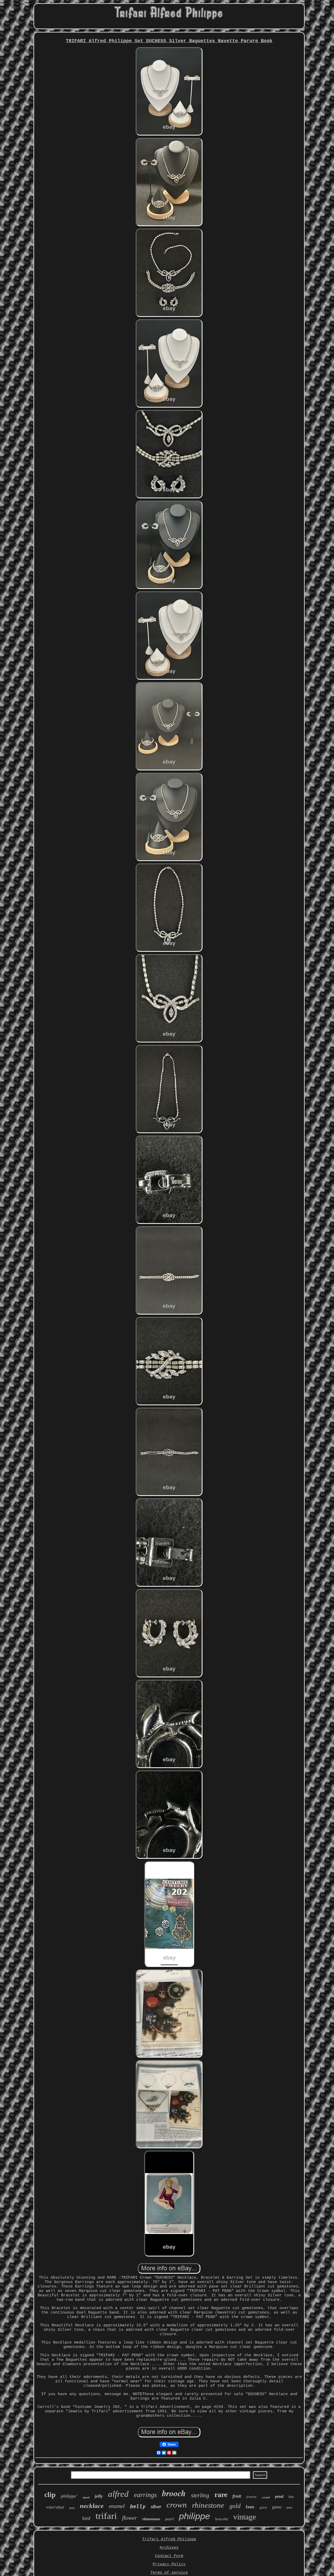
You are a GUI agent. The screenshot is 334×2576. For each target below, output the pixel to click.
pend (279, 2496)
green (277, 2507)
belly (138, 2506)
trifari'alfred (55, 2507)
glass (263, 2507)
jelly (99, 2496)
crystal (266, 2497)
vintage (245, 2517)
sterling (200, 2495)
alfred (118, 2494)
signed (86, 2497)
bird (86, 2518)
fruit (237, 2496)
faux (250, 2507)
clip (50, 2495)
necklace (92, 2506)
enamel (117, 2506)
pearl (169, 2519)
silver (156, 2507)
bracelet (222, 2519)
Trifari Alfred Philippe (169, 2539)
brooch (174, 2493)
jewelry (252, 2497)
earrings (145, 2495)
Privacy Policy (169, 2564)
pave (289, 2507)
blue (291, 2497)
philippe (195, 2516)
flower (130, 2518)
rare (221, 2495)
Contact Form (169, 2556)
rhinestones (151, 2519)
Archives (169, 2548)
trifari (106, 2516)
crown (177, 2505)
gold (235, 2506)
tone (72, 2508)
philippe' (69, 2496)
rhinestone (208, 2505)
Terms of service (169, 2573)
